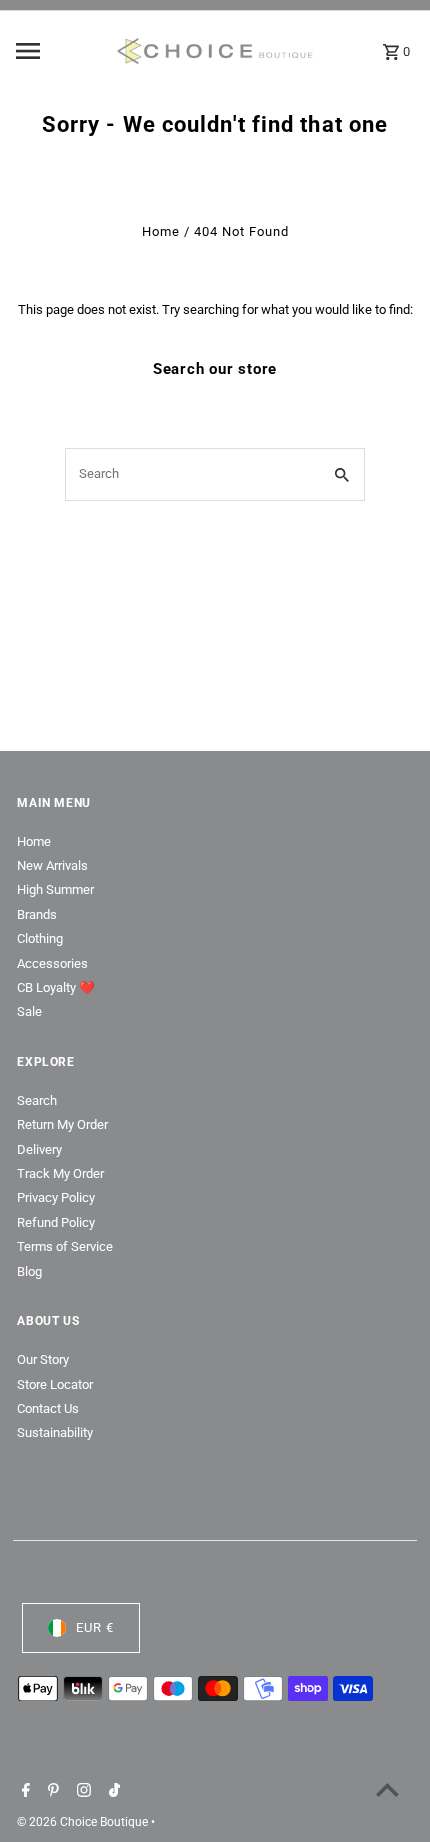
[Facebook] (23, 1792)
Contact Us (48, 1408)
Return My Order (62, 1124)
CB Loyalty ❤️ (56, 987)
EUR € (95, 1627)
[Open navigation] (59, 51)
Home (161, 231)
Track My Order (60, 1173)
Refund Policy (56, 1222)
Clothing (40, 938)
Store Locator (55, 1384)
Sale (29, 1011)
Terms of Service (65, 1246)
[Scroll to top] (387, 1789)
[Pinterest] (51, 1792)
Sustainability (55, 1432)
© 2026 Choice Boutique (84, 1822)
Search (37, 1100)
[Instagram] (81, 1792)
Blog (29, 1271)
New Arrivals (52, 865)
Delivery (39, 1149)
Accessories (52, 963)
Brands (37, 914)
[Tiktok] (112, 1792)
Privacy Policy (56, 1197)
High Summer (55, 889)
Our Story (43, 1359)
